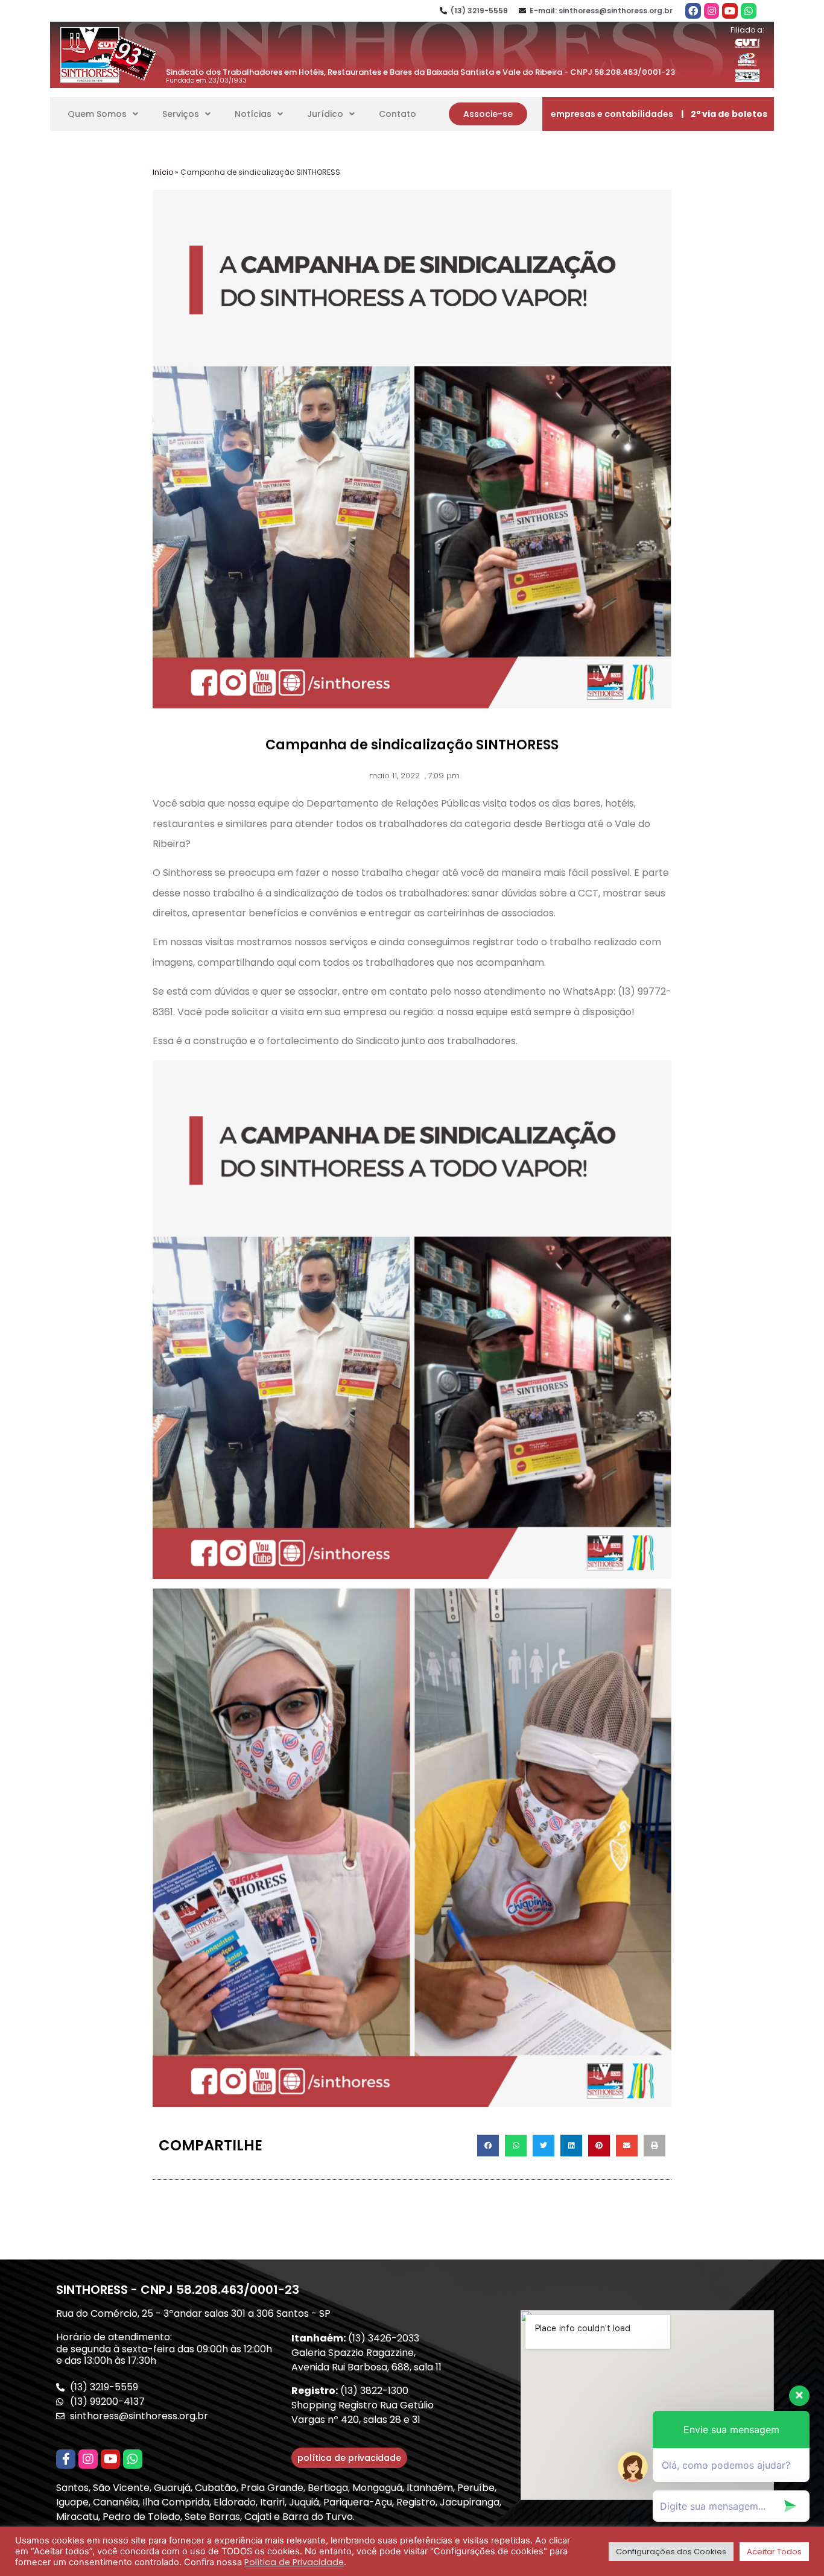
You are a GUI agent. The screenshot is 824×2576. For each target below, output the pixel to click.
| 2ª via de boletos (724, 114)
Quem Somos (97, 114)
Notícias (253, 114)
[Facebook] (693, 11)
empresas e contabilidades (612, 114)
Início (163, 172)
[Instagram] (712, 11)
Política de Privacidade (294, 2562)
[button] (488, 114)
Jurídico (325, 114)
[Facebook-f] (66, 2459)
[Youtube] (730, 11)
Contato (398, 114)
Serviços (181, 114)
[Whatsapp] (749, 11)
